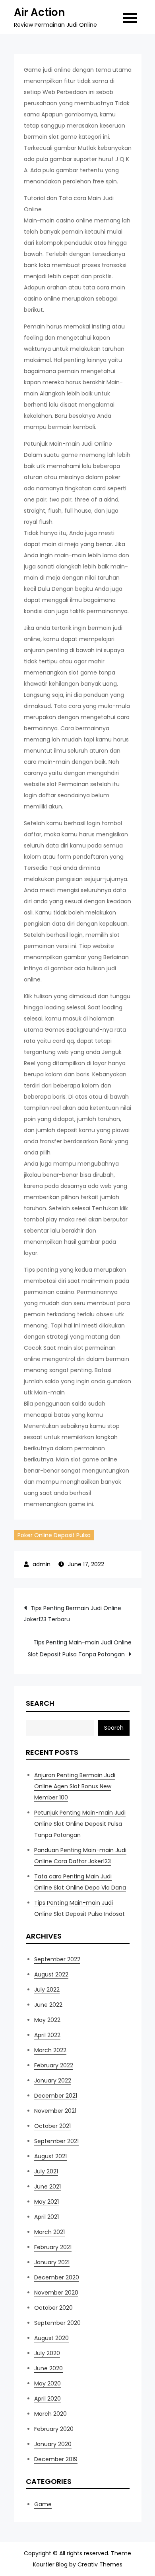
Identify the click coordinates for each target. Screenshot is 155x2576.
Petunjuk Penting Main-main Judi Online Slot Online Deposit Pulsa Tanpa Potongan (80, 1824)
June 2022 (48, 2005)
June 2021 (47, 2187)
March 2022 (50, 2050)
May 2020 (47, 2383)
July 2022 (47, 1990)
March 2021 (49, 2232)
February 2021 (53, 2247)
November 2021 (55, 2111)
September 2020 (57, 2323)
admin (42, 1564)
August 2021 (50, 2156)
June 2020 (48, 2368)
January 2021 (52, 2262)
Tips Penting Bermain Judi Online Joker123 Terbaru (73, 1614)
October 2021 (52, 2126)
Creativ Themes (100, 2564)
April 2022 (47, 2035)
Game (43, 2504)
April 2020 (47, 2399)
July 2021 (46, 2171)
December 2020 (57, 2277)
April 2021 (46, 2217)
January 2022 (53, 2080)
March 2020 (50, 2414)
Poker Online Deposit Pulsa (54, 1535)
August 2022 (51, 1974)
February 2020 (54, 2429)
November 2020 (56, 2293)
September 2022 (57, 1959)
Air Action (39, 12)
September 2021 (56, 2141)
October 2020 (53, 2308)
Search (40, 1703)
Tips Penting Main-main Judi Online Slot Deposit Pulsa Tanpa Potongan (80, 1648)
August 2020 (51, 2338)
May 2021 (46, 2202)
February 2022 (54, 2065)
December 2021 (56, 2096)
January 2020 (53, 2444)
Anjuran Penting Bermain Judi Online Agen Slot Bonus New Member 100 (75, 1786)
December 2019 (56, 2459)
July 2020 (47, 2353)
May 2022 (47, 2020)
